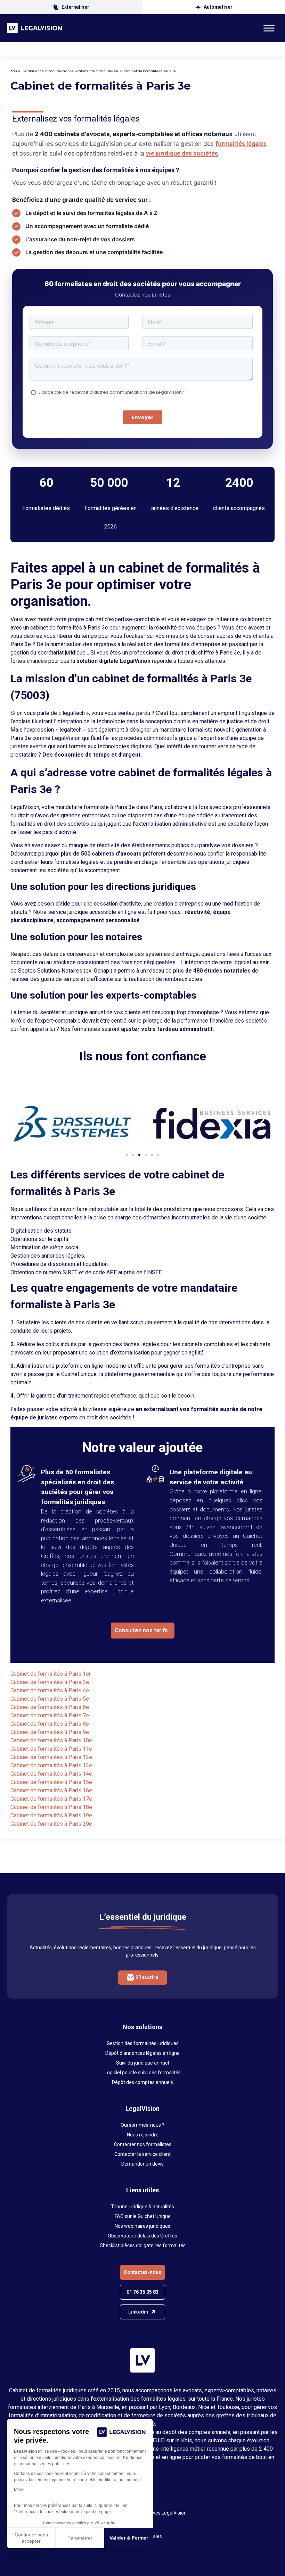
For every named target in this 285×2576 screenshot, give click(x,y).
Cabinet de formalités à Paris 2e (50, 1682)
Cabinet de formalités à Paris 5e (50, 1699)
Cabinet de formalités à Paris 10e (51, 1740)
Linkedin (138, 2312)
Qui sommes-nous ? (142, 2125)
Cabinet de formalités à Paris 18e (51, 1807)
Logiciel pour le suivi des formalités (143, 2073)
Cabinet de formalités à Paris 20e (51, 1824)
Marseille (108, 2407)
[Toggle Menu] (269, 28)
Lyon (165, 2407)
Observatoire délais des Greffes (142, 2236)
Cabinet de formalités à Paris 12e (51, 1757)
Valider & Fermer (129, 2538)
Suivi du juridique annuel (142, 2063)
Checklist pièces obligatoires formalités (143, 2245)
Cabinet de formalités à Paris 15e (51, 1782)
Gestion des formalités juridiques (143, 2043)
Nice (204, 2407)
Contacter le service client (142, 2154)
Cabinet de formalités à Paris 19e (51, 1815)
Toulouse (228, 2407)
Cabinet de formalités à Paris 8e (50, 1724)
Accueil (17, 71)
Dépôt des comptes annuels (142, 2082)
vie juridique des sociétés (182, 153)
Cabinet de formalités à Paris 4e (50, 1690)
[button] (23, 1120)
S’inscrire (147, 1977)
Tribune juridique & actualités (142, 2207)
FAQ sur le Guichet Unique (143, 2216)
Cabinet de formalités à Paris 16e (51, 1790)
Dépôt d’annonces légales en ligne (142, 2053)
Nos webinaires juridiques (142, 2226)
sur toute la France (210, 2399)
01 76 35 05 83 (142, 2292)
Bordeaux (184, 2407)
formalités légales (241, 144)
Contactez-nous (142, 2272)
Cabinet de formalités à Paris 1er (51, 1674)
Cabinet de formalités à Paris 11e (51, 1749)
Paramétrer (80, 2538)
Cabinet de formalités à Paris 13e (51, 1765)
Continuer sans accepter (31, 2538)
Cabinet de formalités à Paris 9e (50, 1732)
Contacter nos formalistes (143, 2144)
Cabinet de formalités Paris (99, 71)
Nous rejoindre (143, 2135)
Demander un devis (142, 2164)
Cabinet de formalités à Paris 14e (51, 1774)
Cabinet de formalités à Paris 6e (50, 1707)
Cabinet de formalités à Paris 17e (51, 1799)
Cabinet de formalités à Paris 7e (50, 1715)
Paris (84, 2407)
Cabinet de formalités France (50, 71)
